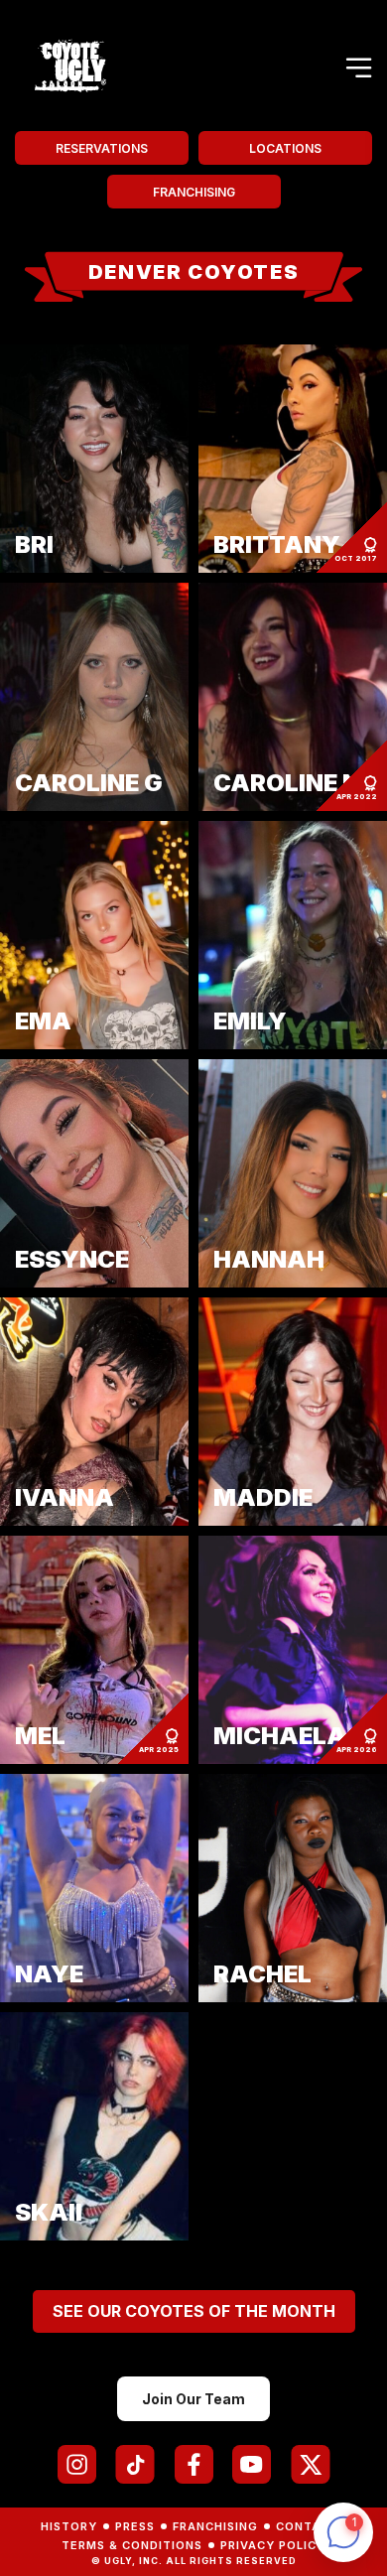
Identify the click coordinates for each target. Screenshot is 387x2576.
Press (135, 2526)
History (69, 2526)
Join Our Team (193, 2399)
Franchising (194, 192)
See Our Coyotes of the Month (194, 2311)
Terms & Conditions (132, 2545)
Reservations (102, 148)
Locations (285, 148)
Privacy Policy (273, 2545)
